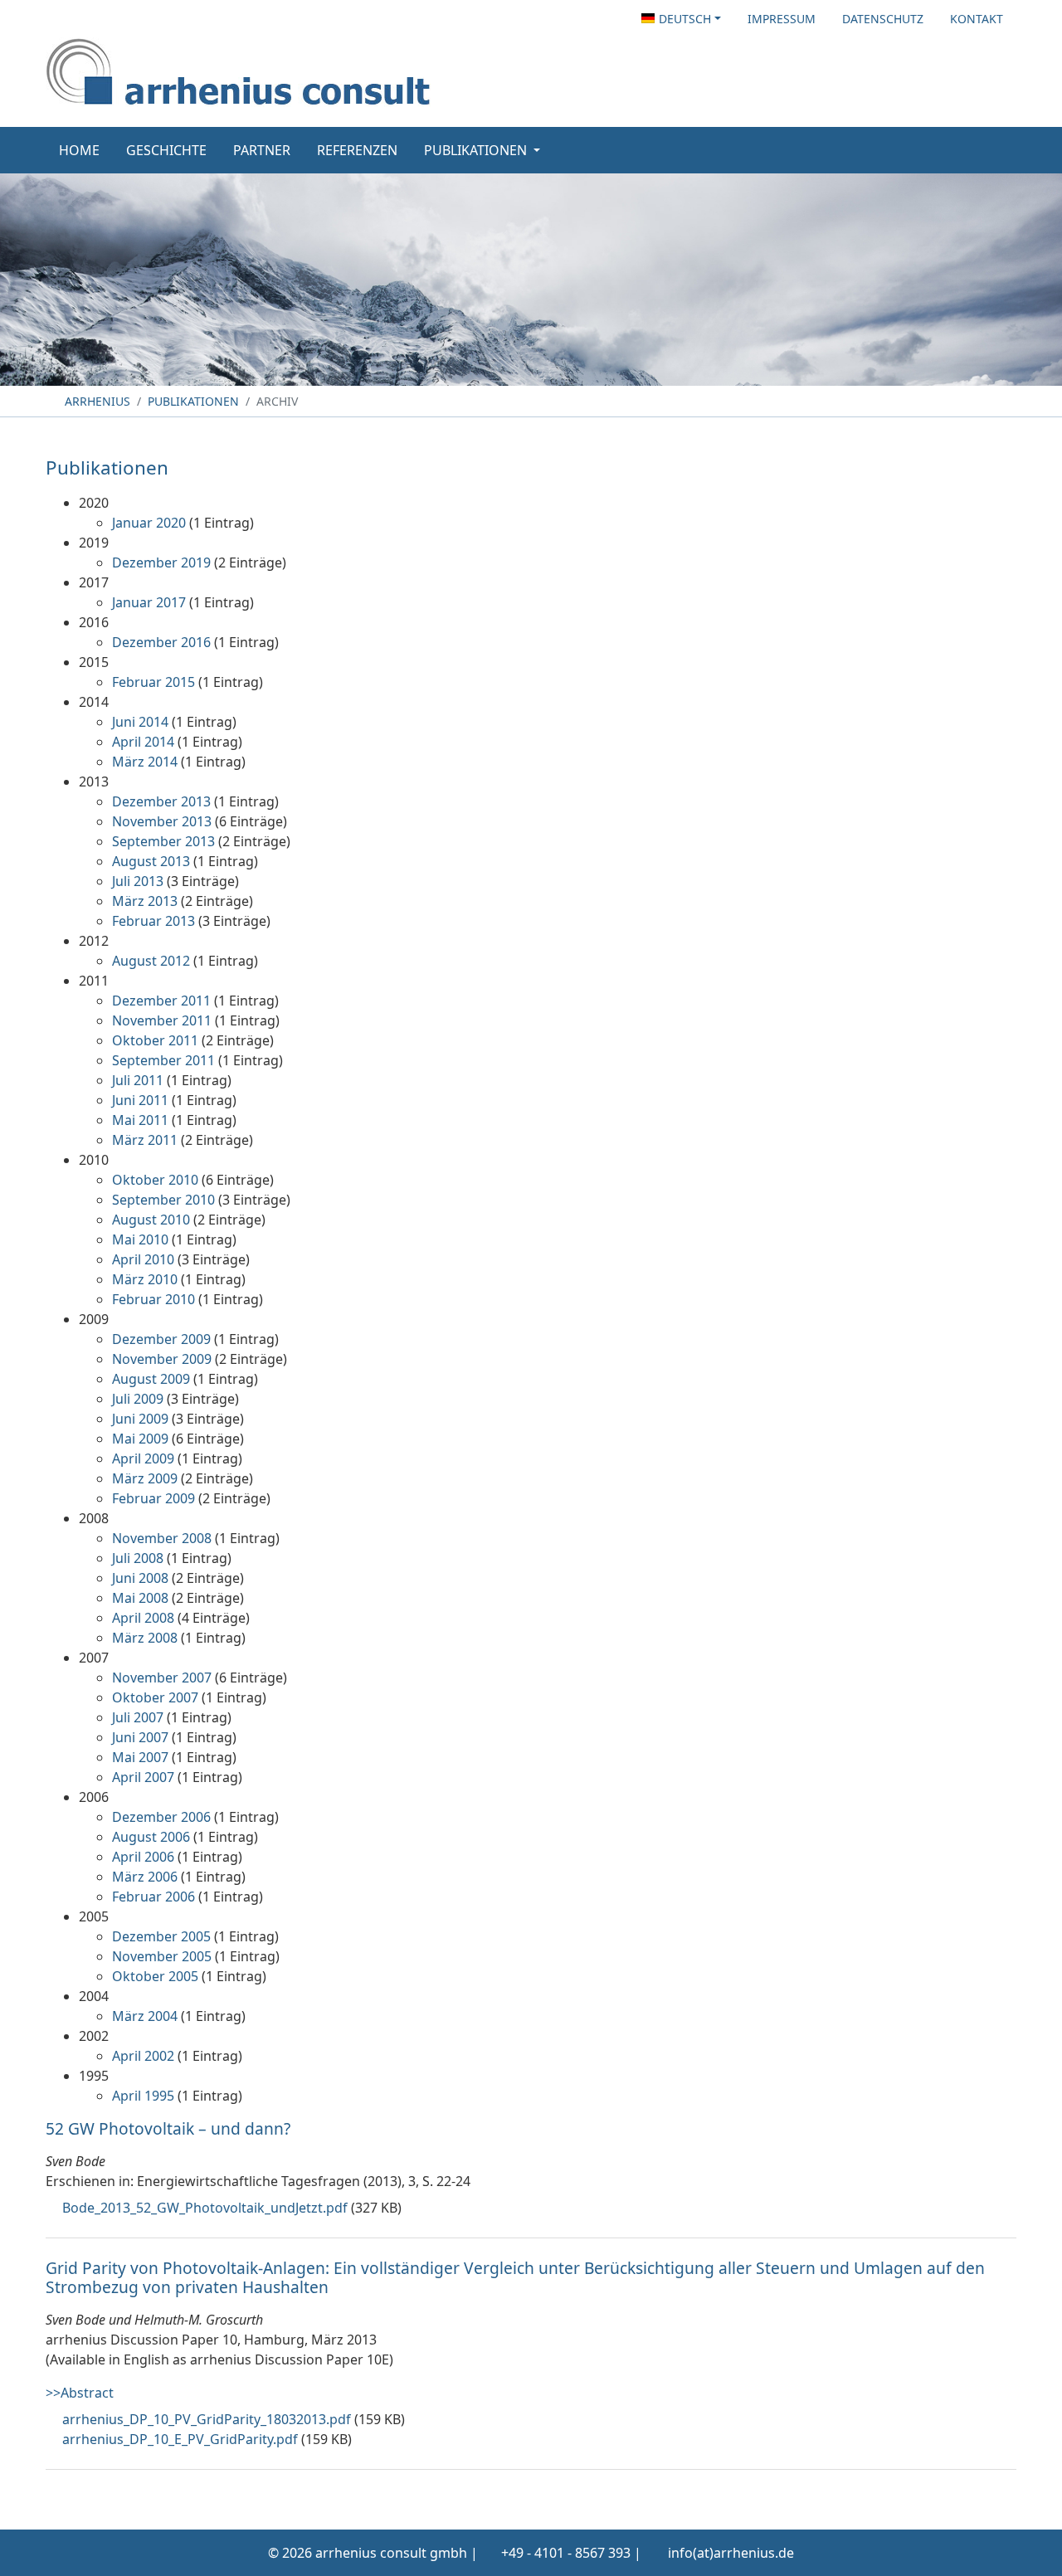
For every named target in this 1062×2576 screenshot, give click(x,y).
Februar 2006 (153, 1897)
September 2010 (163, 1200)
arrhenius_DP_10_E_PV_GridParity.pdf (180, 2439)
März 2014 (145, 762)
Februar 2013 (153, 921)
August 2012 (151, 961)
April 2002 (143, 2056)
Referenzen (357, 150)
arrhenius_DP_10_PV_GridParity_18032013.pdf (207, 2419)
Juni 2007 (140, 1737)
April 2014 (143, 742)
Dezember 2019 (161, 562)
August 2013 (151, 861)
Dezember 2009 (161, 1339)
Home (79, 150)
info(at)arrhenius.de (731, 2553)
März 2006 (145, 1877)
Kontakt (977, 19)
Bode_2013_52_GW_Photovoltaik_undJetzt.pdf (205, 2208)
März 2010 (145, 1279)
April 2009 (143, 1458)
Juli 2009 (138, 1399)
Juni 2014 (140, 722)
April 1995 (143, 2096)
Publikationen (193, 401)
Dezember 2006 (161, 1817)
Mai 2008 (140, 1598)
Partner (262, 150)
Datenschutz (883, 19)
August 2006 (151, 1837)
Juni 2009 (140, 1419)
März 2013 (145, 901)
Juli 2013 (138, 881)
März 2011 (145, 1140)
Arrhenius (96, 401)
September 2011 (163, 1060)
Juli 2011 (138, 1080)
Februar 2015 (153, 682)
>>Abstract (80, 2393)
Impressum (782, 19)
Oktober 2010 (155, 1180)
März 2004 (145, 2016)
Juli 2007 (138, 1717)
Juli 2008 (138, 1558)
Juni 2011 (140, 1100)
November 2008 (162, 1538)
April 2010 (143, 1259)
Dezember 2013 (161, 801)
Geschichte (166, 150)
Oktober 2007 (155, 1697)
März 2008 (145, 1638)
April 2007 (143, 1777)
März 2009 (145, 1478)
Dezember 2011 (161, 1001)
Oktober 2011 (155, 1040)
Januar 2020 (149, 523)
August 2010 (151, 1220)
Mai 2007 (140, 1757)
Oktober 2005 (155, 1976)
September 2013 (163, 841)
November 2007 (162, 1678)
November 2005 (162, 1956)
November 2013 (162, 821)
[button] (681, 19)
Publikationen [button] (477, 150)
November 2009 (162, 1359)
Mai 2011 (140, 1120)
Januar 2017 (149, 602)
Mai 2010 (140, 1239)
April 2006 (143, 1857)
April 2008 (143, 1618)
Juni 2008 (140, 1578)
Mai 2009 (140, 1439)
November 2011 (162, 1020)
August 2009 (151, 1379)
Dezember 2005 (161, 1936)
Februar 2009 (153, 1498)
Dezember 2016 (161, 642)
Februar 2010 (153, 1299)
